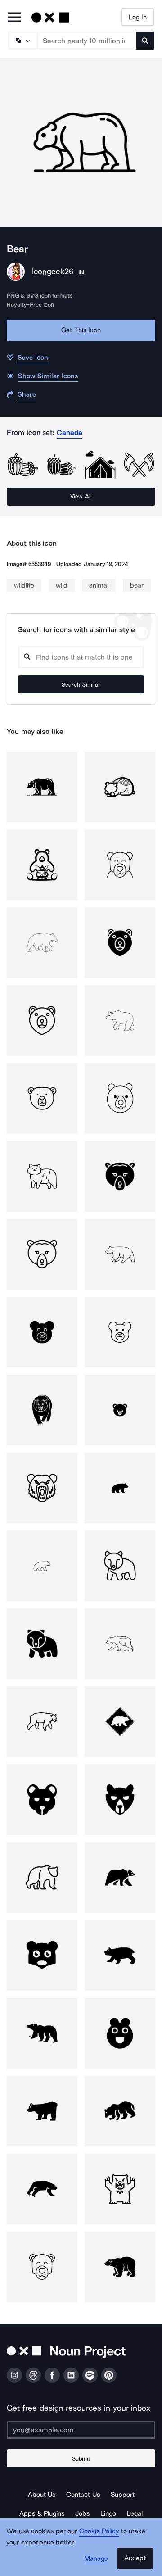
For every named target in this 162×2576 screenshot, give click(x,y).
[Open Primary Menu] (14, 18)
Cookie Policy (99, 2531)
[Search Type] (22, 41)
